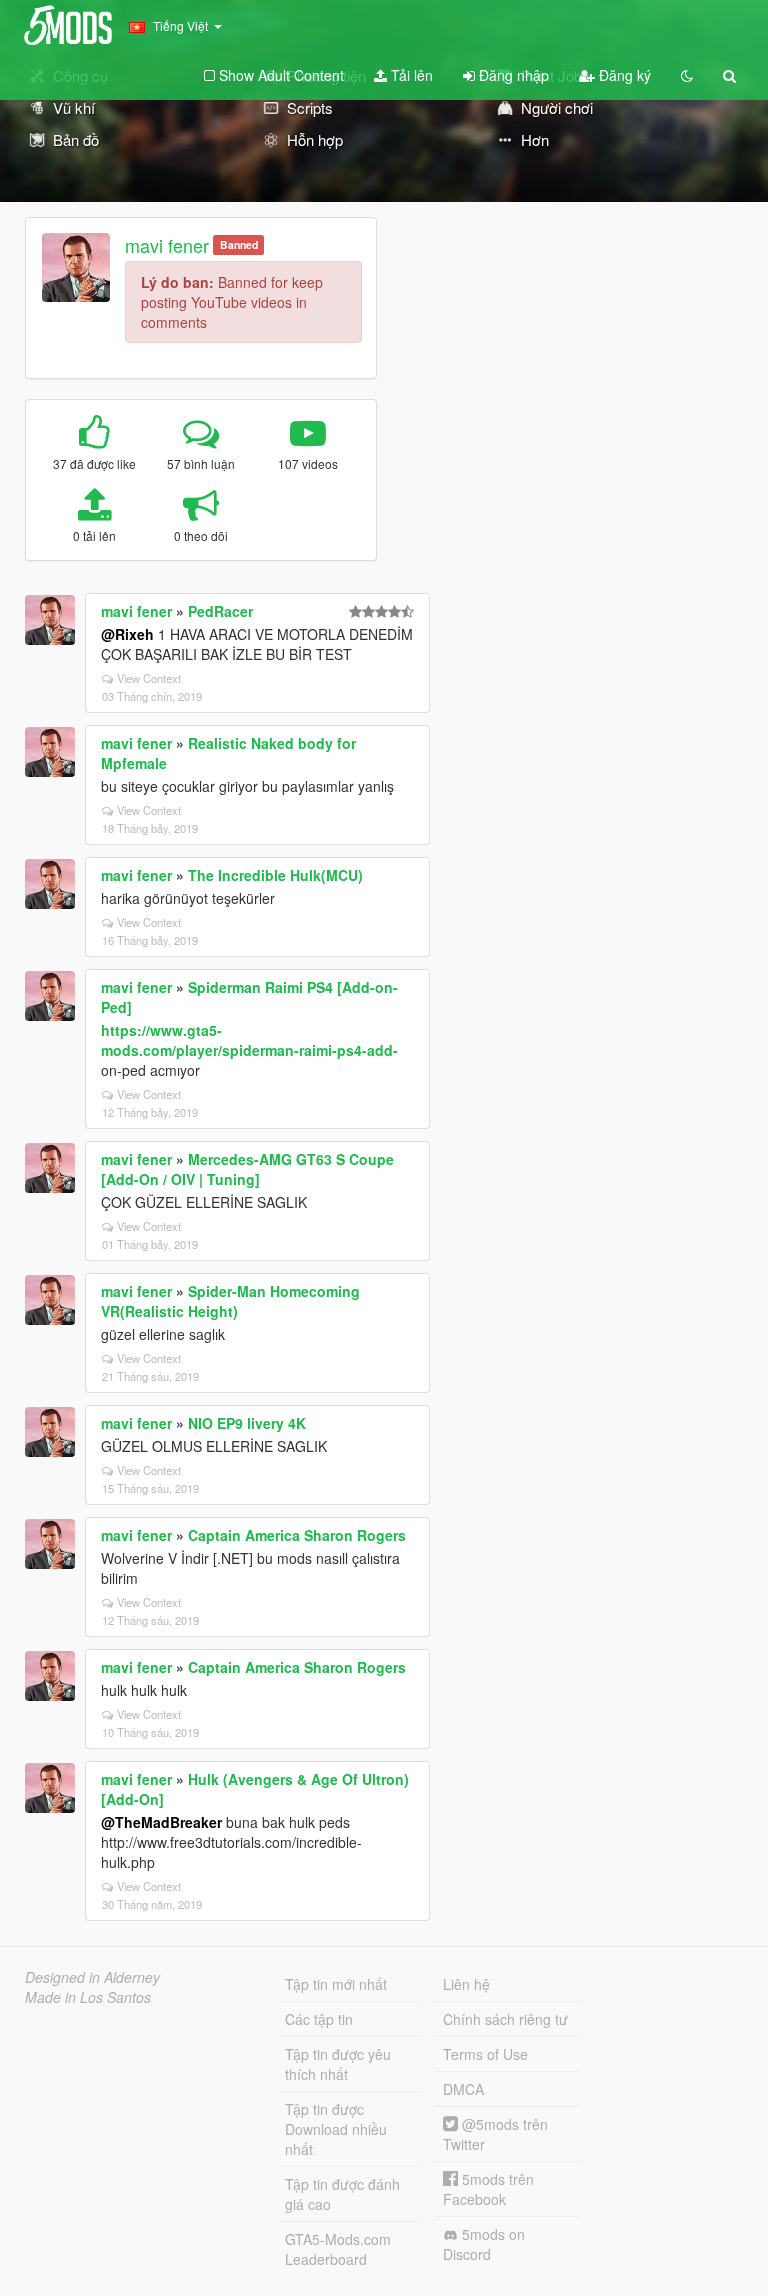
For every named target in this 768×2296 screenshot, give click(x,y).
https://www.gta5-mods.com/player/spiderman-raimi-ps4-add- (249, 1040)
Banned (239, 244)
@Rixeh (127, 634)
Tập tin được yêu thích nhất (338, 2064)
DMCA (463, 2089)
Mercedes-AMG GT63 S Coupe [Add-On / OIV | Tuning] (247, 1169)
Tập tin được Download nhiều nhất (336, 2129)
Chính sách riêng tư (505, 2019)
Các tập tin (319, 2019)
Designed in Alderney (92, 1977)
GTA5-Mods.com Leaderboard (338, 2249)
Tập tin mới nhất (336, 1984)
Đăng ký (623, 75)
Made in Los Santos (88, 1997)
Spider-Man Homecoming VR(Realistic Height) (230, 1301)
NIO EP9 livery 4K (247, 1423)
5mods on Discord (484, 2244)
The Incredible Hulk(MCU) (275, 875)
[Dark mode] (687, 75)
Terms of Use (485, 2054)
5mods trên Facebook (488, 2189)
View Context (149, 678)
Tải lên (410, 75)
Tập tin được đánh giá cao (342, 2194)
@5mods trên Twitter (495, 2134)
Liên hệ (466, 1984)
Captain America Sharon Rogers (297, 1535)
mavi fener (167, 245)
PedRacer (220, 611)
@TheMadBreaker (161, 1822)
